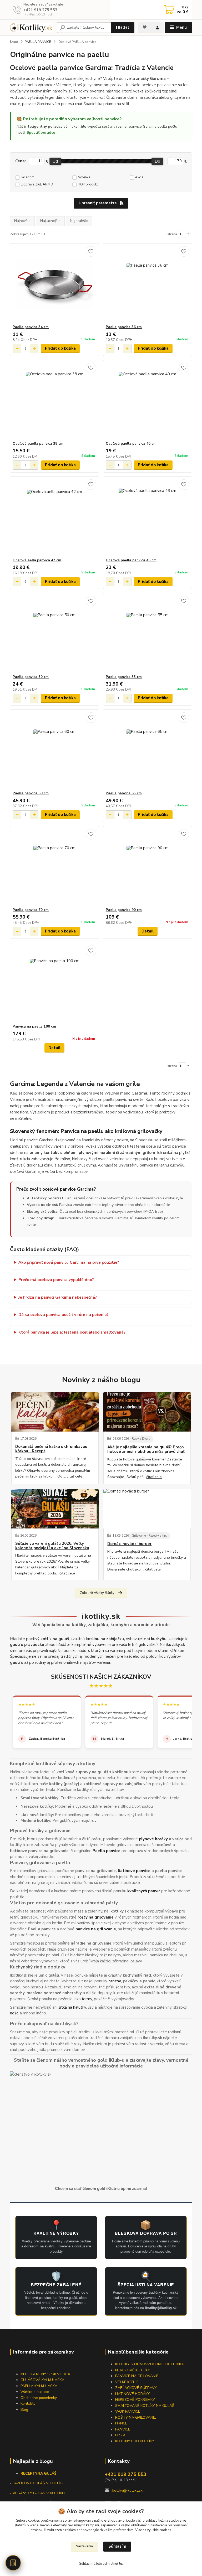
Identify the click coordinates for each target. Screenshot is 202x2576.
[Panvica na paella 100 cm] (54, 984)
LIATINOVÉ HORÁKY (133, 2394)
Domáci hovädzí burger (129, 1544)
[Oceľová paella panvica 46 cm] (148, 517)
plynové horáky (153, 1839)
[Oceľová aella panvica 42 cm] (54, 517)
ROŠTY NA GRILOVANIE (136, 2417)
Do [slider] (157, 161)
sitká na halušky (72, 2007)
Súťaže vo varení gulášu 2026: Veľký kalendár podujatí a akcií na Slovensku (52, 1546)
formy (87, 1999)
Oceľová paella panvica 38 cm (38, 444)
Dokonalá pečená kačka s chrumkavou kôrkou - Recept (51, 1449)
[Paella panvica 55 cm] (148, 634)
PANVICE (123, 2429)
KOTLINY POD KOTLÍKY (135, 2441)
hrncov (115, 1981)
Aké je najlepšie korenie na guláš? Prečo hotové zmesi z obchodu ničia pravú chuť (146, 1450)
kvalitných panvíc (144, 1891)
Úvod (14, 42)
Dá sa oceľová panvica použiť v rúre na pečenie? (64, 1315)
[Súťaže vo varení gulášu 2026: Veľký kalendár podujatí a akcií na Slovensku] (55, 1509)
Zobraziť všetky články (97, 1593)
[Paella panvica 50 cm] (54, 634)
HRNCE (121, 2423)
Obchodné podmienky (39, 2398)
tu (121, 2564)
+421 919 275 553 (40, 10)
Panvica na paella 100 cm (34, 1027)
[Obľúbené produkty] (145, 27)
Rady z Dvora (141, 1439)
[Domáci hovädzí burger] (147, 1509)
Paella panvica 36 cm (124, 327)
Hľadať (123, 27)
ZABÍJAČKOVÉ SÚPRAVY (136, 2388)
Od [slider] (55, 161)
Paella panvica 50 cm (31, 677)
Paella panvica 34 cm (31, 327)
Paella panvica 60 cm (31, 793)
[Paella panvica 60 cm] (54, 750)
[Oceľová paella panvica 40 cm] (148, 401)
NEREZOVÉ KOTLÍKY (133, 2370)
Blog (24, 2410)
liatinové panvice (134, 1871)
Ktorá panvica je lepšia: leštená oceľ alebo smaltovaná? (72, 1332)
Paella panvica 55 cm (124, 677)
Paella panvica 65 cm (124, 793)
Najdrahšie (79, 221)
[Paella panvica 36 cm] (148, 284)
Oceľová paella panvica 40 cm (131, 444)
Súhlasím (117, 2546)
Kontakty (28, 2404)
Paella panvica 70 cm (31, 910)
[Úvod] (31, 28)
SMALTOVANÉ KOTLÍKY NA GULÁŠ (145, 2406)
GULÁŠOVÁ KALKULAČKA (42, 2380)
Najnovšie (22, 221)
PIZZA (120, 2435)
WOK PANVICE (128, 2411)
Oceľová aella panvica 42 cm (37, 560)
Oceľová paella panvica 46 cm (131, 560)
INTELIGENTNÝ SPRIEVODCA (45, 2374)
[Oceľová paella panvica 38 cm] (54, 401)
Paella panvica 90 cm (124, 910)
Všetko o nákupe (35, 2392)
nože (14, 2013)
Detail (148, 931)
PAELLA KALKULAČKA (39, 2386)
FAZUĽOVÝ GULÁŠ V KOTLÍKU (39, 2483)
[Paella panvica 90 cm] (148, 867)
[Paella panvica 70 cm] (54, 867)
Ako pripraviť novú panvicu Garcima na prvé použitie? (69, 1262)
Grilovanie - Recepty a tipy (150, 1536)
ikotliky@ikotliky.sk (127, 2491)
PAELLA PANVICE (38, 42)
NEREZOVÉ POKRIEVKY (135, 2400)
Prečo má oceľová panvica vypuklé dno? (56, 1280)
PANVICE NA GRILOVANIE (137, 2376)
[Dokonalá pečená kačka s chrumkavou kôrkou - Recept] (55, 1412)
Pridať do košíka (60, 348)
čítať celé (75, 1476)
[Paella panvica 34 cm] (54, 284)
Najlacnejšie (50, 221)
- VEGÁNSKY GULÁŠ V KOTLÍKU (37, 2493)
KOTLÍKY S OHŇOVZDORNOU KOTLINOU (150, 2364)
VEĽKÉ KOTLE (127, 2382)
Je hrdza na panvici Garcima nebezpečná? (58, 1297)
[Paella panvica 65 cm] (148, 750)
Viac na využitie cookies (153, 2530)
